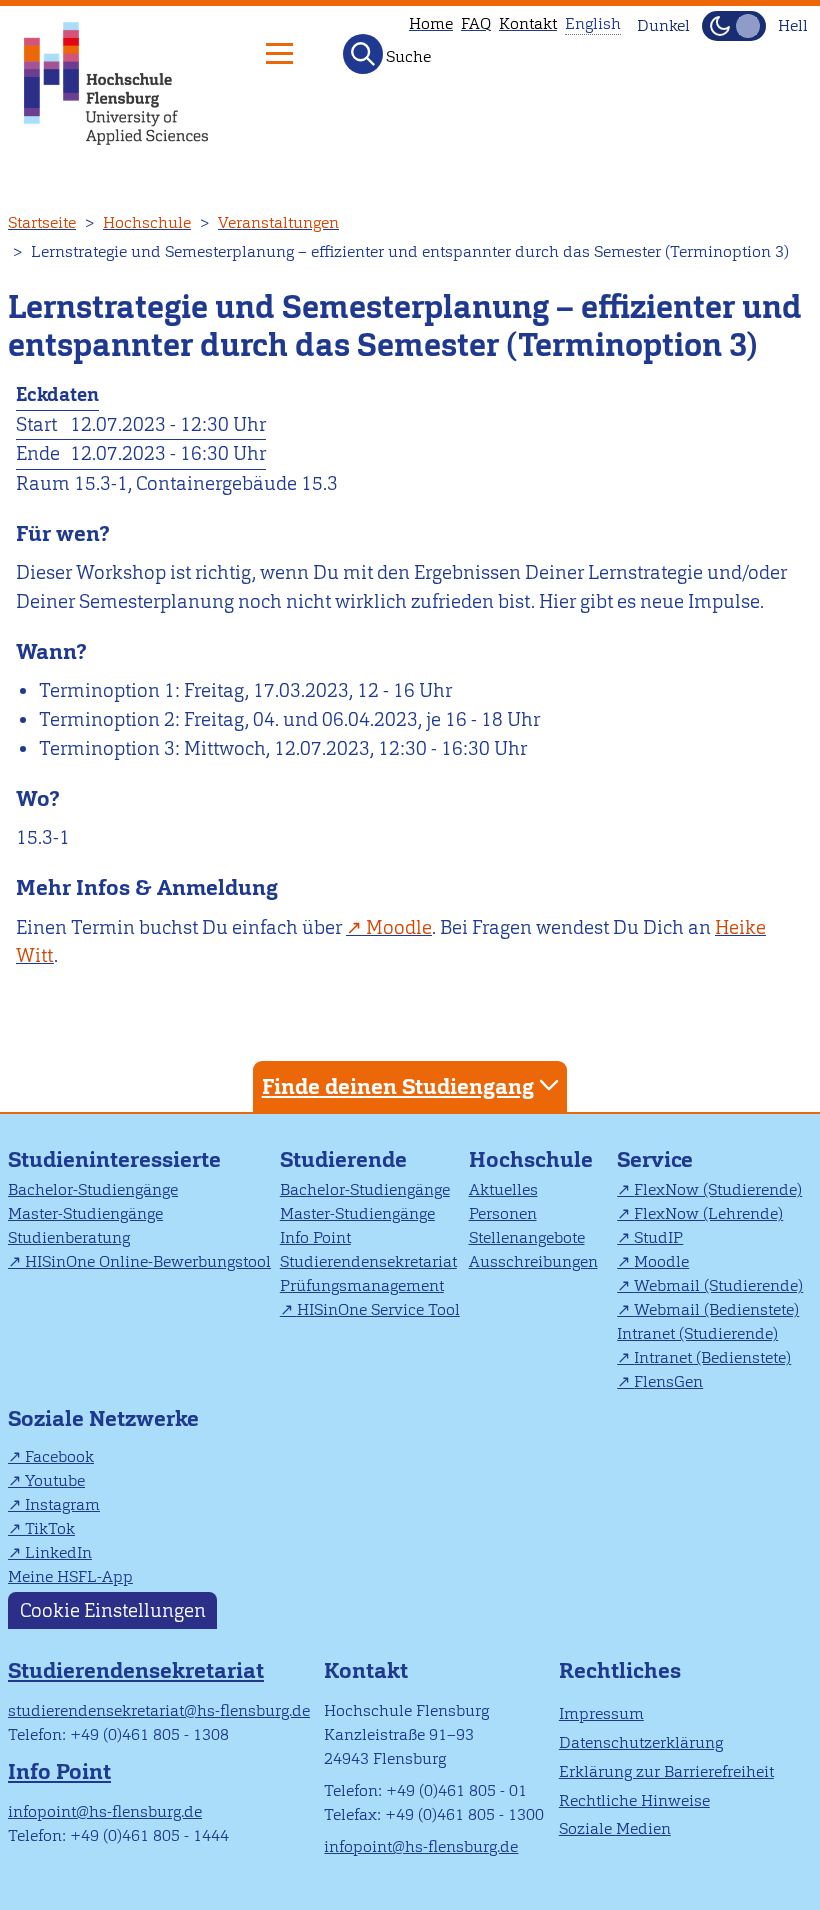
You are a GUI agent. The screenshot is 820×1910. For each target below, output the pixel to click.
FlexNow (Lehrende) (708, 1213)
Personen (503, 1213)
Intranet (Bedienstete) (712, 1357)
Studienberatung (69, 1237)
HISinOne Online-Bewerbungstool (148, 1261)
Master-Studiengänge (85, 1213)
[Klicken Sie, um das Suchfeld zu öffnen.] (363, 54)
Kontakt (528, 23)
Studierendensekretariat (368, 1261)
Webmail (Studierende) (718, 1285)
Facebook (59, 1456)
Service (655, 1159)
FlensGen (668, 1381)
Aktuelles (503, 1189)
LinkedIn (58, 1552)
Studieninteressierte (114, 1159)
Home (431, 23)
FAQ (476, 23)
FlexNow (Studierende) (718, 1189)
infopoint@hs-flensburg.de (105, 1811)
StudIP (658, 1237)
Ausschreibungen (533, 1261)
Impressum (601, 1713)
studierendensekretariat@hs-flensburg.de (159, 1710)
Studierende (343, 1159)
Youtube (55, 1480)
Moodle (661, 1261)
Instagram (62, 1504)
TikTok (50, 1528)
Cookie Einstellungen (113, 1610)
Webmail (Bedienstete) (716, 1309)
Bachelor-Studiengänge (93, 1189)
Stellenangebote (527, 1237)
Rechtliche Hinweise (634, 1800)
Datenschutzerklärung (641, 1742)
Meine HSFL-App (70, 1576)
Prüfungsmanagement (362, 1285)
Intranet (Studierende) (697, 1333)
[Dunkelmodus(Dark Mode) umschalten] (734, 26)
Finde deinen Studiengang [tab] (398, 1086)
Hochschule (147, 222)
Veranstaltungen (278, 222)
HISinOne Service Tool (378, 1309)
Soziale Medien (615, 1828)
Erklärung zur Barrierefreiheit (666, 1771)
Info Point (315, 1237)
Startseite (42, 222)
